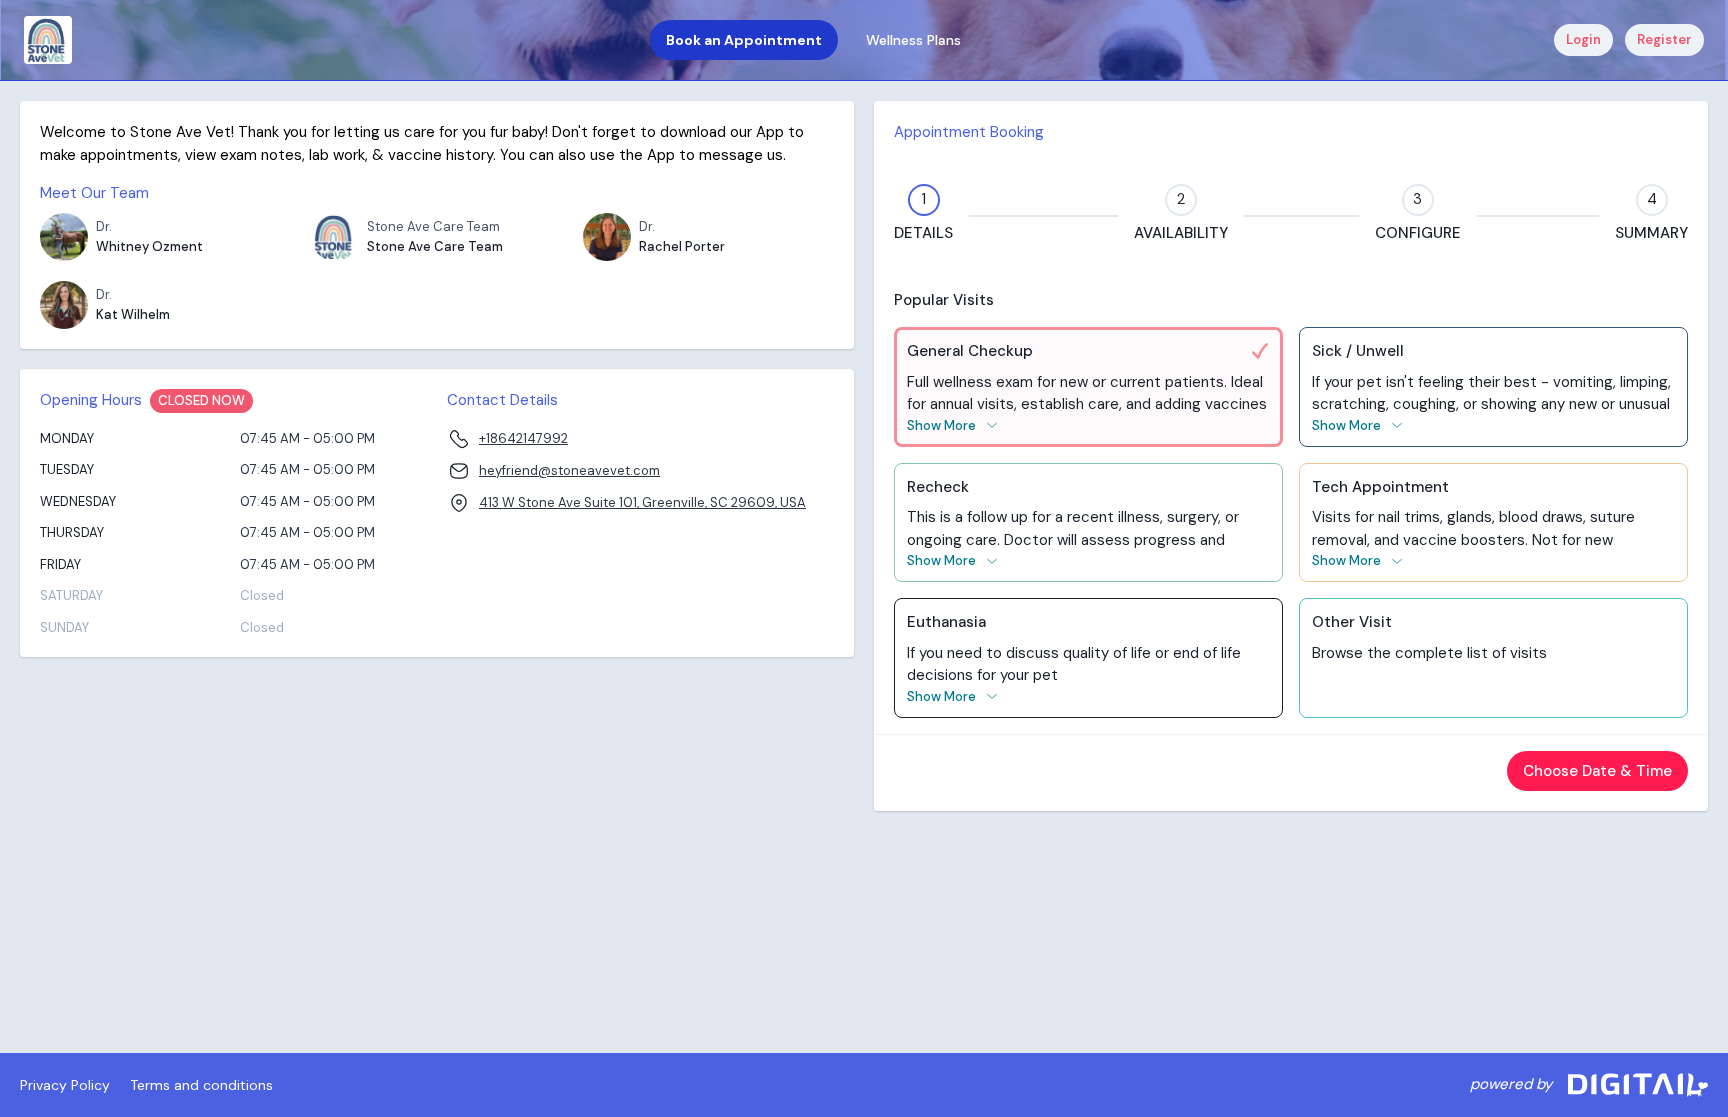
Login (1583, 39)
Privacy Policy (65, 1085)
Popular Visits (944, 300)
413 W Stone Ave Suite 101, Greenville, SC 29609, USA (642, 502)
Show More (941, 425)
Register (1664, 39)
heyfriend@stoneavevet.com (569, 470)
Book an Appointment (744, 40)
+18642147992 (523, 438)
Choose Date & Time (1597, 771)
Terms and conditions (201, 1085)
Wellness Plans (913, 40)
